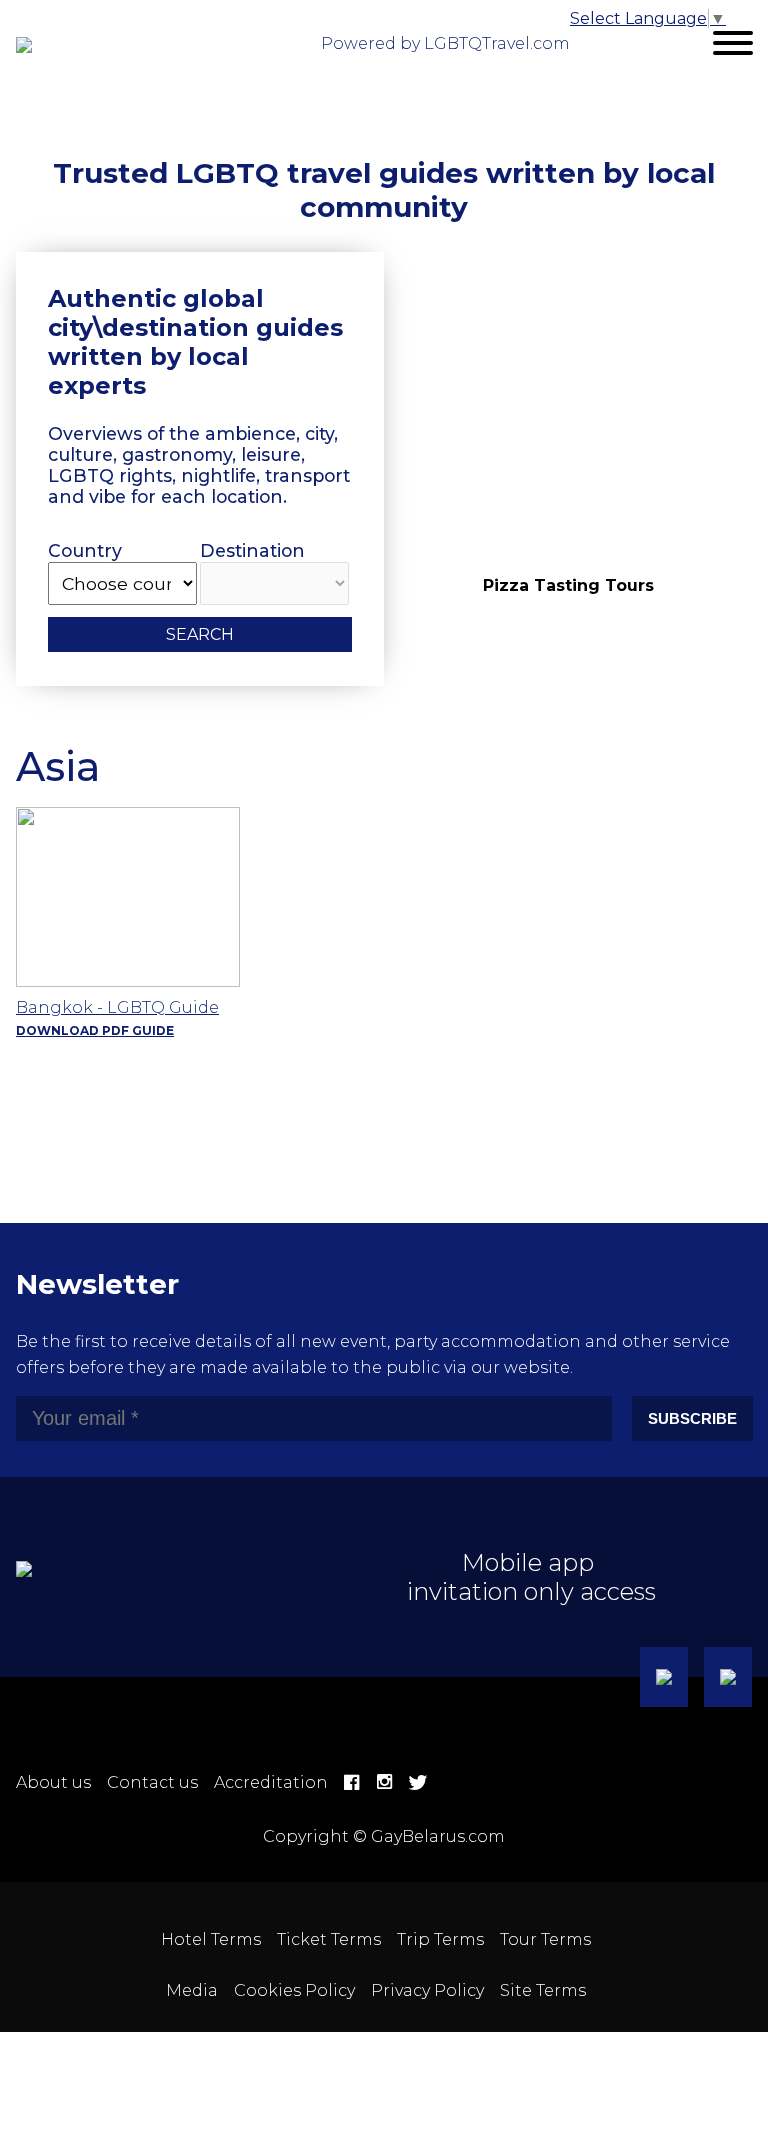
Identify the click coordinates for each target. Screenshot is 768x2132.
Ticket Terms (329, 1939)
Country (85, 550)
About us (53, 1782)
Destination (252, 550)
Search (200, 634)
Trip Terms (440, 1939)
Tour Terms (545, 1939)
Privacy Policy (427, 1990)
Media (192, 1990)
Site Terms (543, 1990)
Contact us (152, 1782)
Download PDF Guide (95, 1030)
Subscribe (692, 1418)
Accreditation (271, 1782)
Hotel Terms (211, 1939)
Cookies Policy (294, 1990)
